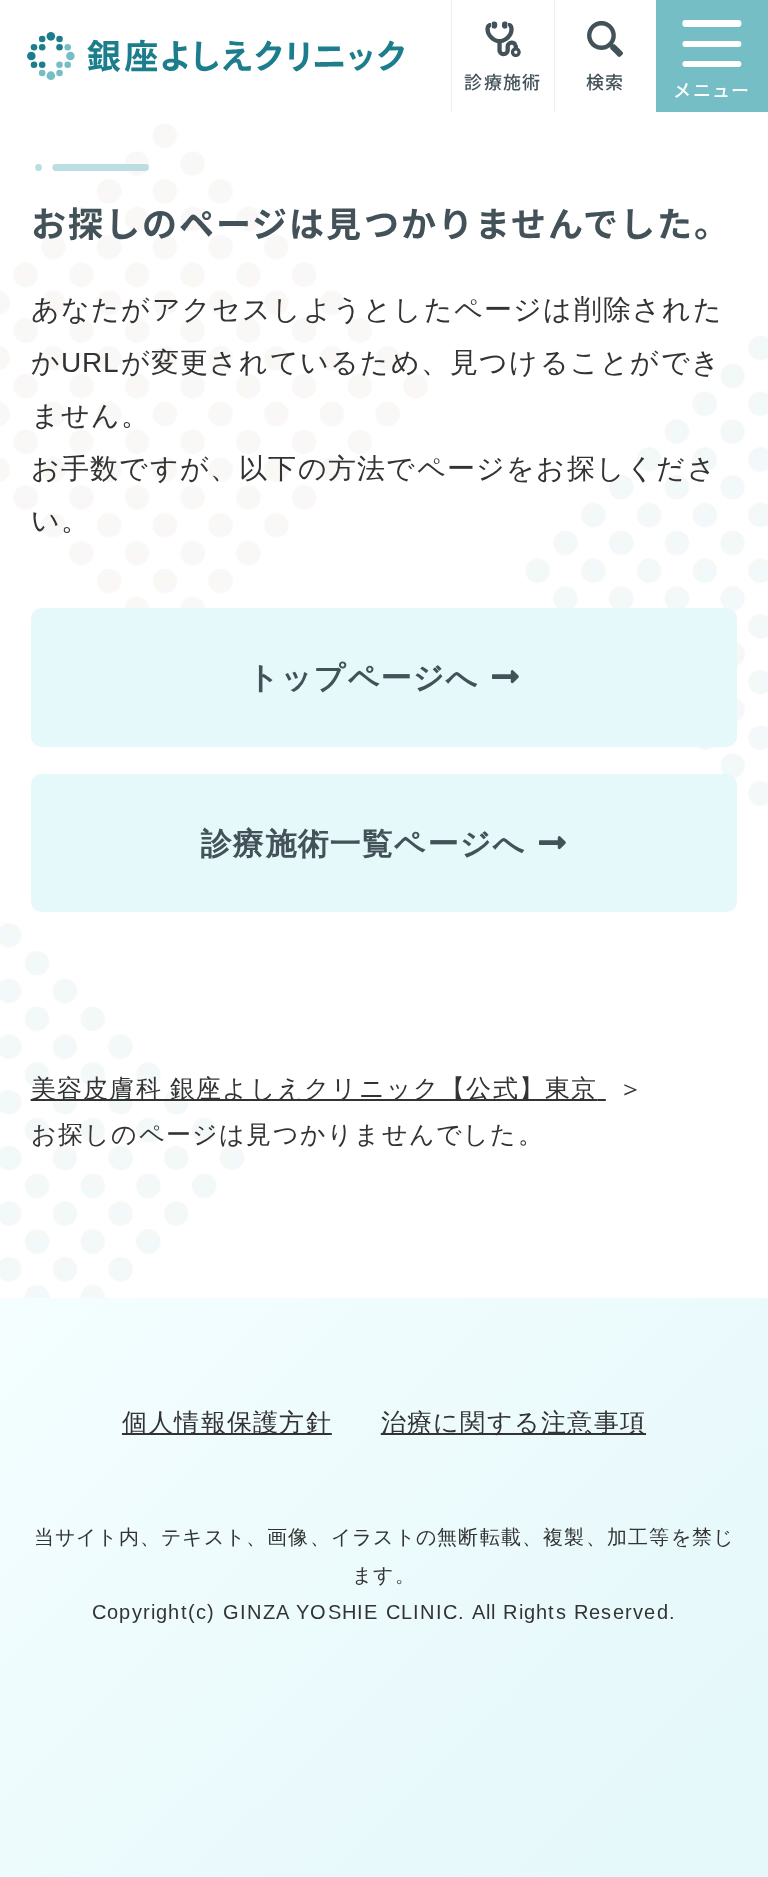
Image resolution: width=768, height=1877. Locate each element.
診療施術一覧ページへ (363, 843)
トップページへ (364, 677)
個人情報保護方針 (227, 1422)
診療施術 (502, 80)
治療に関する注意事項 (513, 1422)
